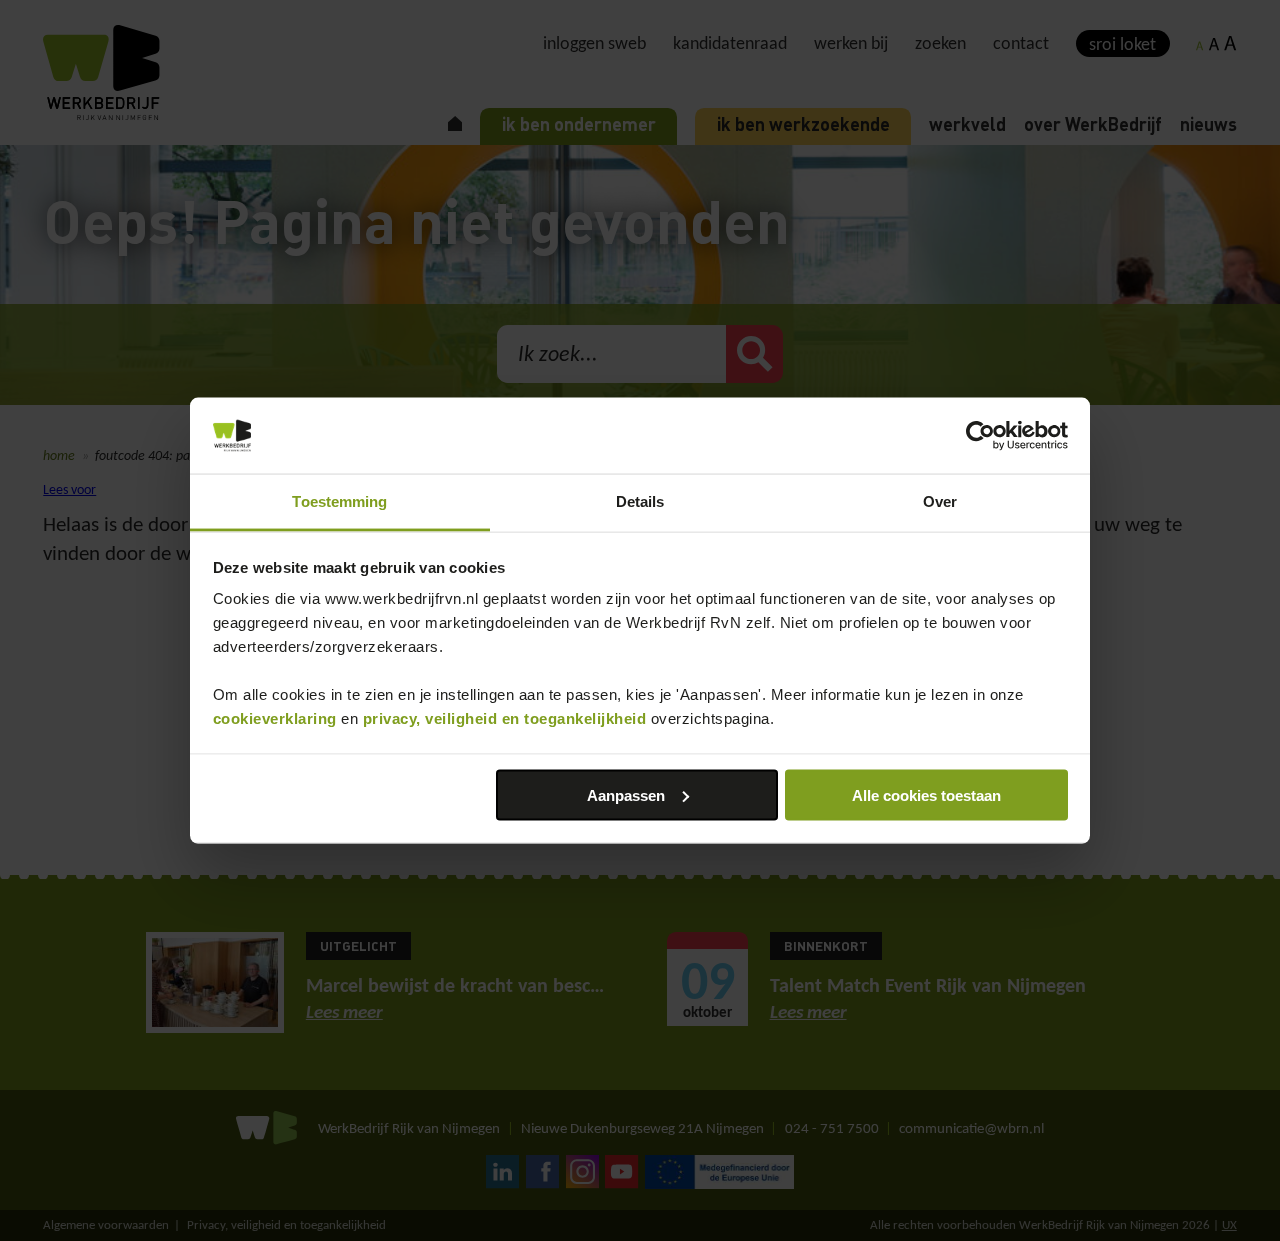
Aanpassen (626, 794)
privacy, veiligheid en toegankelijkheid (505, 718)
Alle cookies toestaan (926, 794)
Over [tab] (940, 501)
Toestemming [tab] (339, 501)
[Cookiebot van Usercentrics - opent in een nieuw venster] (980, 436)
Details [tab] (640, 501)
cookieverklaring (275, 718)
